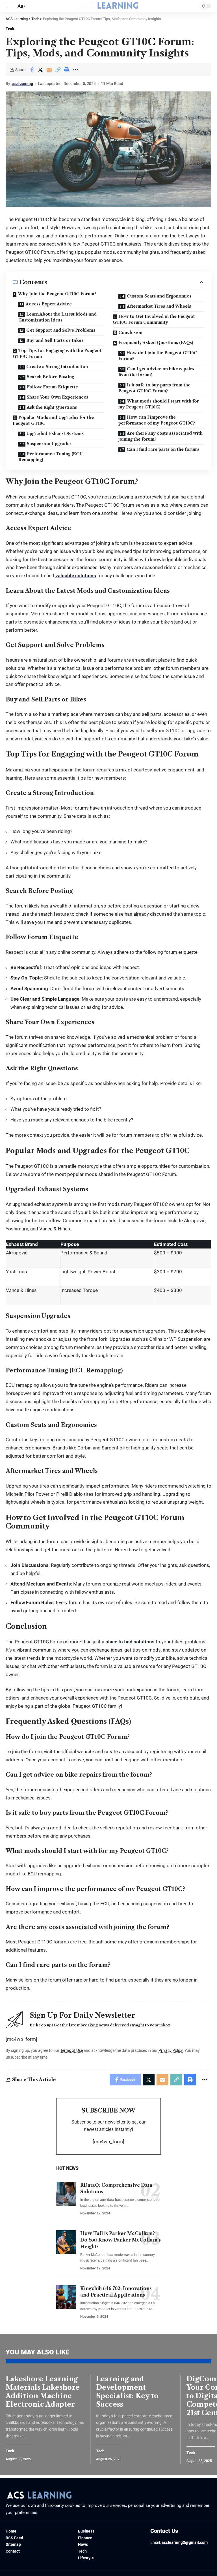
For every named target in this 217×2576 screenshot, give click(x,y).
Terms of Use (71, 2050)
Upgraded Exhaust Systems (55, 434)
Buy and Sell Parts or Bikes (55, 340)
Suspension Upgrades (49, 444)
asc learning (22, 84)
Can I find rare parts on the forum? (163, 449)
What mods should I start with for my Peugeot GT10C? (159, 404)
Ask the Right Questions (52, 407)
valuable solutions (76, 576)
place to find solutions (130, 1642)
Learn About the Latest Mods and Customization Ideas (57, 317)
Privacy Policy (171, 2050)
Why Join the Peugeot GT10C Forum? (57, 294)
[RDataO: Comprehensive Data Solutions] (66, 2194)
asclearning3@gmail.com (185, 2542)
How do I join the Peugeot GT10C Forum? (158, 356)
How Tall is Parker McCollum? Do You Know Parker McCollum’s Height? (121, 2240)
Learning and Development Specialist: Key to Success (127, 2392)
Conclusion (130, 333)
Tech (10, 29)
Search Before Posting (50, 377)
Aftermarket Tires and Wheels (159, 306)
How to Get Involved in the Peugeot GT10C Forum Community (154, 319)
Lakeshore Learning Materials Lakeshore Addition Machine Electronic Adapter (43, 2392)
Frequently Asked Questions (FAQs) (156, 343)
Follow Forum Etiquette (52, 387)
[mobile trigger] (10, 6)
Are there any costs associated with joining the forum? (160, 436)
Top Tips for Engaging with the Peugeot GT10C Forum (57, 354)
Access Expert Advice (49, 304)
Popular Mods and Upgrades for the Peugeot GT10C (53, 420)
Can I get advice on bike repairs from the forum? (156, 372)
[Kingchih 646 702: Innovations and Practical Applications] (66, 2297)
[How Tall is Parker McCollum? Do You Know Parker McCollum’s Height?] (66, 2242)
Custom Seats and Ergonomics (159, 296)
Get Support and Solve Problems (61, 330)
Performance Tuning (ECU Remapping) (51, 457)
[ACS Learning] (108, 6)
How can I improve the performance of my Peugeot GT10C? (157, 420)
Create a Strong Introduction (57, 367)
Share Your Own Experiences (57, 397)
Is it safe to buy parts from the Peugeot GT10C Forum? (154, 388)
